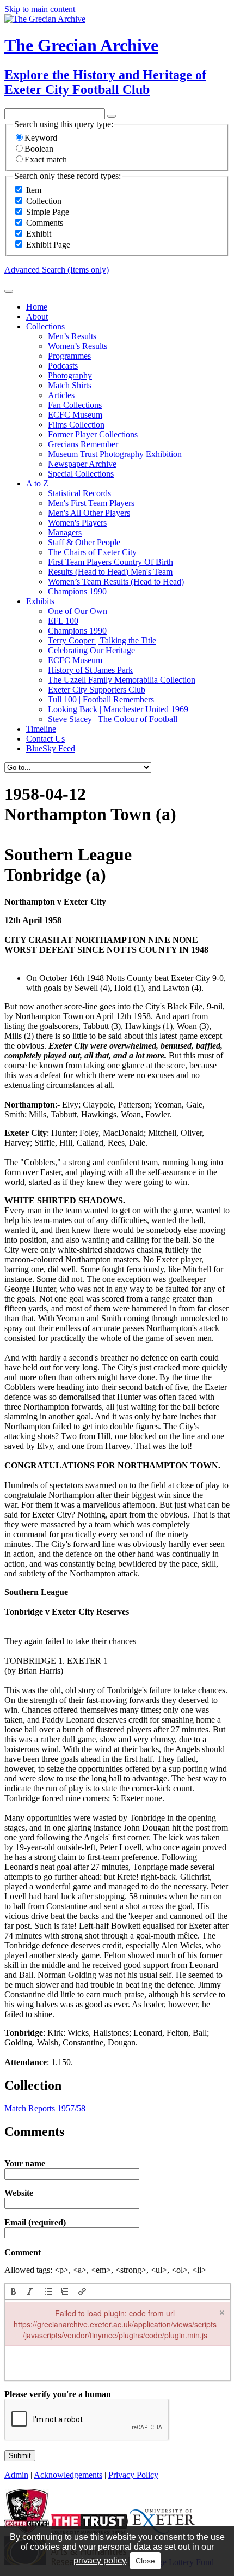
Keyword (41, 138)
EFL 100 (63, 621)
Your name (25, 2164)
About (37, 317)
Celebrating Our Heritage (91, 650)
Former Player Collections (93, 434)
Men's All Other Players (89, 513)
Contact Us (45, 739)
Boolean (39, 149)
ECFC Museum (75, 415)
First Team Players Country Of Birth (110, 562)
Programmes (69, 356)
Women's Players (77, 523)
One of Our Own (78, 611)
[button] (14, 2291)
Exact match (46, 160)
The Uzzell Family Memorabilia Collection (122, 680)
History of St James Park (90, 670)
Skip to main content (40, 9)
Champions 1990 (77, 591)
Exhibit (39, 234)
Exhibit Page (48, 245)
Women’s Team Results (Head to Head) (116, 582)
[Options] (112, 116)
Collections (45, 326)
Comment (23, 2253)
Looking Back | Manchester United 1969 (118, 709)
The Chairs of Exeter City (92, 552)
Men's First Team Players (91, 503)
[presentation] (14, 2291)
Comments (45, 223)
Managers (65, 532)
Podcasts (63, 366)
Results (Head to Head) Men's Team (110, 572)
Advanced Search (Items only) (57, 270)
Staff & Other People (84, 542)
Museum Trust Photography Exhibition (115, 454)
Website (19, 2193)
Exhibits (40, 601)
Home (37, 307)
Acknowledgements (68, 2475)
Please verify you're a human (58, 2394)
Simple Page (48, 212)
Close (145, 2561)
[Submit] (9, 291)
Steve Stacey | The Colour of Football (113, 719)
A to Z (37, 483)
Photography (70, 375)
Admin (16, 2475)
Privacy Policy (133, 2475)
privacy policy (100, 2560)
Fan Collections (75, 405)
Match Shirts (70, 385)
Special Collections (81, 474)
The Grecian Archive (81, 45)
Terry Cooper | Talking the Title (102, 640)
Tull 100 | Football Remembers (101, 699)
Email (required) (35, 2223)
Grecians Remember (83, 444)
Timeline (41, 729)
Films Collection (76, 425)
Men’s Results (72, 336)
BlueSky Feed (51, 748)
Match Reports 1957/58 (45, 2108)
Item (34, 190)
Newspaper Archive (82, 464)
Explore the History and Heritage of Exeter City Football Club (105, 82)
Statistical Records (79, 493)
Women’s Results (78, 346)
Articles (61, 395)
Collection (44, 201)
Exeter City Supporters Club (97, 690)
